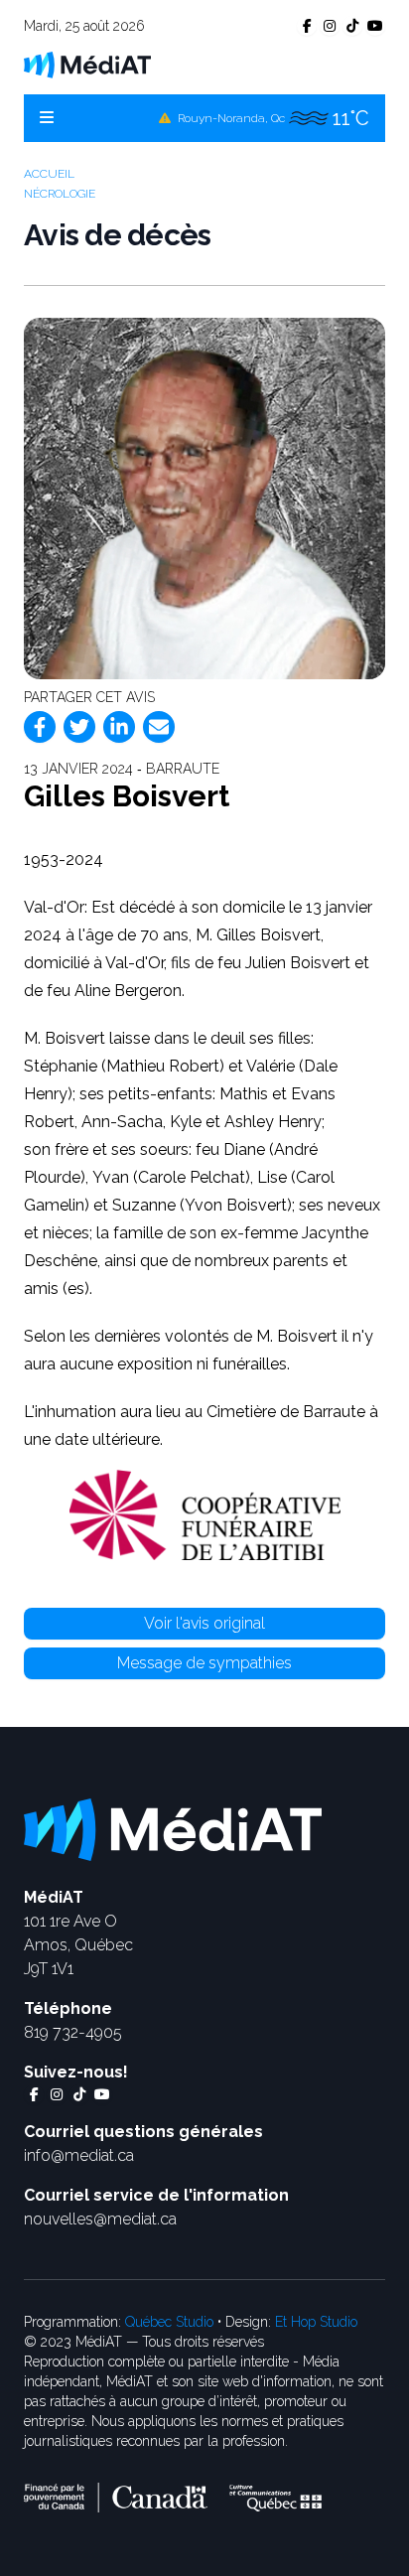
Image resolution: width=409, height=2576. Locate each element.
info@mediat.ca (79, 2155)
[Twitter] (79, 727)
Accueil (49, 174)
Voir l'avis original (204, 1623)
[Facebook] (40, 727)
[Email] (159, 727)
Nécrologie (60, 194)
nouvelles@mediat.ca (100, 2219)
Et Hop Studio (316, 2322)
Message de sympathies (204, 1663)
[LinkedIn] (119, 727)
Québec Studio (169, 2322)
